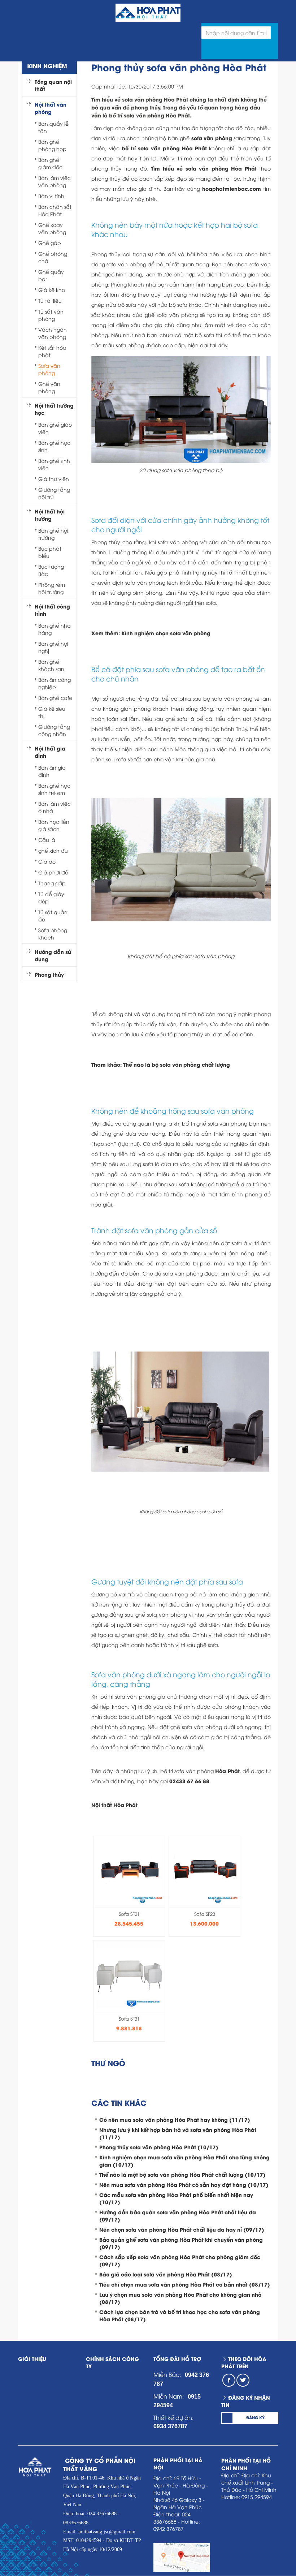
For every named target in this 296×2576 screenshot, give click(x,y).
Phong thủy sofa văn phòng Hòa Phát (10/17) (159, 2147)
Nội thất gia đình (50, 752)
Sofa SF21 (129, 1914)
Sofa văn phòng (49, 369)
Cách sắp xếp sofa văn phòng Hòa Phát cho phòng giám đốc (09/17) (180, 2260)
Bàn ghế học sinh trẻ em (54, 789)
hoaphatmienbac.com (232, 188)
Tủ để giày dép (51, 897)
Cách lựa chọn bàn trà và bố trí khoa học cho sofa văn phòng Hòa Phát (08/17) (180, 2315)
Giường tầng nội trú (54, 493)
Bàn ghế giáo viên (55, 428)
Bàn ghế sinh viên (54, 464)
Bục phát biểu (50, 552)
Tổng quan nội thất (53, 85)
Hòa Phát (227, 1771)
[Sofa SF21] (129, 1869)
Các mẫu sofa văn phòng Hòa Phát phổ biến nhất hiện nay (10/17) (176, 2198)
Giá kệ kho (52, 290)
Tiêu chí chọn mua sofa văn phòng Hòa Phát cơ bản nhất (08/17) (185, 2284)
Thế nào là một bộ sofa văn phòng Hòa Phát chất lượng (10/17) (182, 2174)
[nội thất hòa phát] (285, 10)
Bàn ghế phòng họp (52, 145)
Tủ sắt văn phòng (51, 315)
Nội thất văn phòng (51, 108)
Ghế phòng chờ (53, 257)
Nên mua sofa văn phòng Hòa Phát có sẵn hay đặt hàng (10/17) (184, 2184)
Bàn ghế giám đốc (50, 163)
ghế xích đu (53, 850)
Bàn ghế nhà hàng (55, 629)
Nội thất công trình (52, 610)
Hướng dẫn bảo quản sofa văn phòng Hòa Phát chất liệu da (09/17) (178, 2216)
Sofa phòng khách (53, 934)
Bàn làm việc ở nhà (55, 807)
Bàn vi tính (51, 196)
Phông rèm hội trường (52, 588)
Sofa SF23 (205, 1914)
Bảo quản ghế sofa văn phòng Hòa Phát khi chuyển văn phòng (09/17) (181, 2243)
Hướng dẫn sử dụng (53, 955)
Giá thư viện (54, 479)
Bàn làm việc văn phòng (55, 181)
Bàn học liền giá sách (54, 825)
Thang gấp (52, 883)
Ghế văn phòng (49, 387)
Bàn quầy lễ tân (53, 127)
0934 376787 (170, 2426)
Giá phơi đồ (53, 872)
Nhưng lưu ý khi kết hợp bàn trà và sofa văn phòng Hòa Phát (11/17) (178, 2133)
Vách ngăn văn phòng (53, 333)
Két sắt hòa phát (52, 351)
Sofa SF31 (129, 2018)
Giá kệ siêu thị (52, 712)
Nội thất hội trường (50, 515)
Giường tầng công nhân (54, 730)
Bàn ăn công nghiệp (55, 683)
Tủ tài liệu (50, 300)
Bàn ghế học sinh (54, 446)
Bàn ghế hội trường (53, 534)
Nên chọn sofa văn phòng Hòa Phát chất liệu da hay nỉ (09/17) (182, 2229)
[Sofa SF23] (205, 1869)
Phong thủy (49, 975)
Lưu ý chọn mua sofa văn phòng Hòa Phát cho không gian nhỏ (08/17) (180, 2298)
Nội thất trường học (54, 409)
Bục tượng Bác (51, 570)
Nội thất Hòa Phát (114, 1805)
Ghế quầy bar (51, 275)
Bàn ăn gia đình (52, 771)
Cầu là (47, 840)
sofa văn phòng (212, 138)
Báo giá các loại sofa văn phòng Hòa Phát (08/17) (166, 2274)
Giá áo (47, 861)
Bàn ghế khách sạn (51, 665)
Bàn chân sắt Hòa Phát (55, 210)
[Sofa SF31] (129, 1973)
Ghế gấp (50, 243)
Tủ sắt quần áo (53, 915)
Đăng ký (255, 2417)
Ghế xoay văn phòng (52, 228)
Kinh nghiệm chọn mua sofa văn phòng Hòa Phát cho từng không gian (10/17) (184, 2161)
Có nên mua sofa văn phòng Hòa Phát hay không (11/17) (175, 2119)
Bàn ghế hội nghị (53, 647)
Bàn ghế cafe (55, 698)
